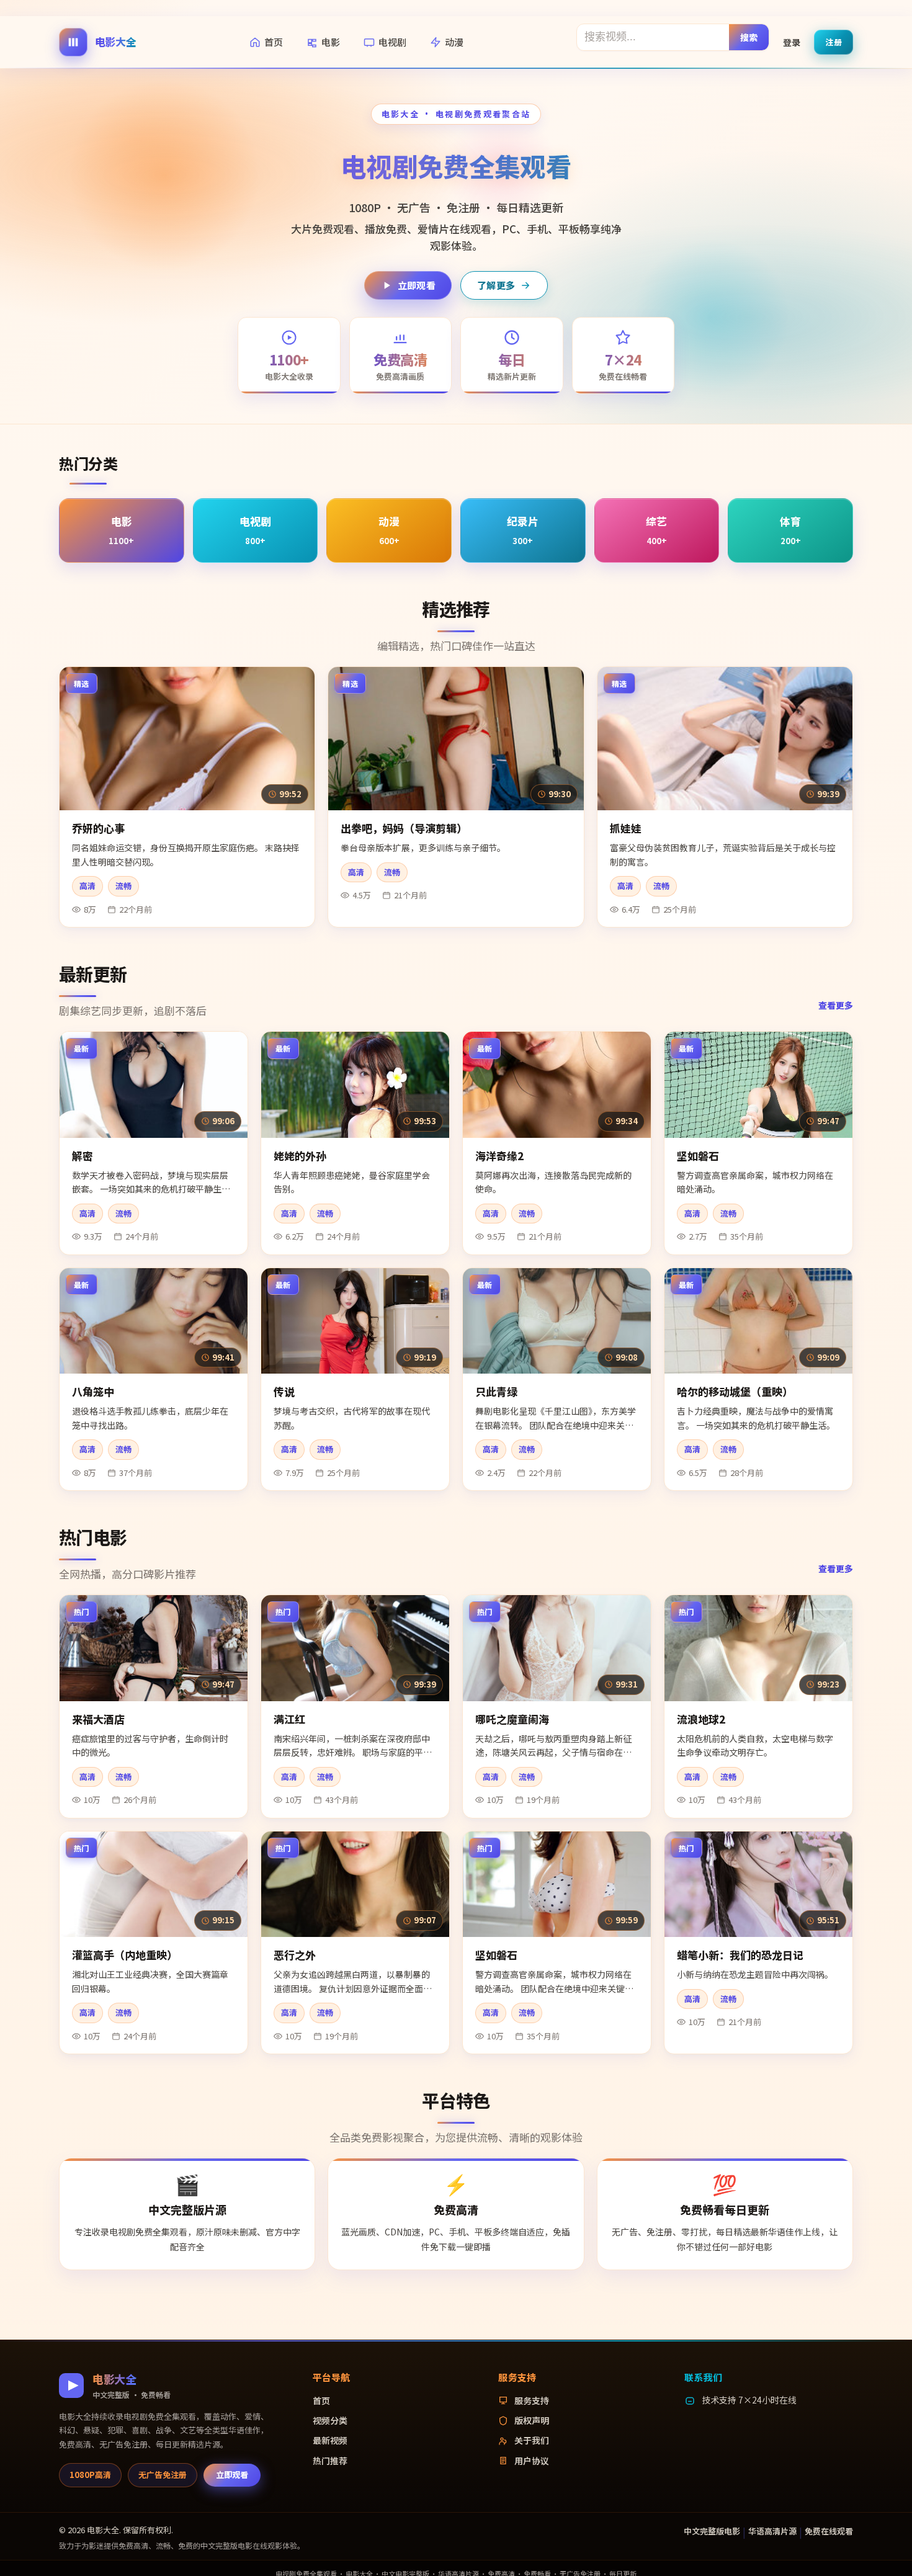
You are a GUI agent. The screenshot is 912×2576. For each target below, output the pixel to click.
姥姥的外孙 (300, 1156)
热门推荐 (330, 2461)
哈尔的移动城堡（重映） (735, 1391)
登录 (792, 42)
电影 (331, 42)
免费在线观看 (829, 2531)
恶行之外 (295, 1955)
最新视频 (330, 2440)
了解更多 (496, 285)
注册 (834, 41)
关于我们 (532, 2440)
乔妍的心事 (98, 828)
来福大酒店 (98, 1719)
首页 (274, 42)
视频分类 (330, 2420)
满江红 (289, 1719)
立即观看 (417, 285)
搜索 (749, 37)
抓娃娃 (626, 828)
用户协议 (532, 2461)
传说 (284, 1391)
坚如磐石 (698, 1156)
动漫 (454, 42)
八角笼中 (93, 1391)
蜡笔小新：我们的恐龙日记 (740, 1955)
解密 (83, 1156)
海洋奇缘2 (499, 1156)
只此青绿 (496, 1391)
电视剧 (392, 42)
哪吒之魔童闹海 (512, 1719)
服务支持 (532, 2400)
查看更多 (836, 1005)
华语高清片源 (772, 2531)
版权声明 (532, 2420)
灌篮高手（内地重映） (125, 1955)
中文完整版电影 (712, 2531)
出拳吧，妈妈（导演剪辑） (404, 828)
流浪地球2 (701, 1719)
